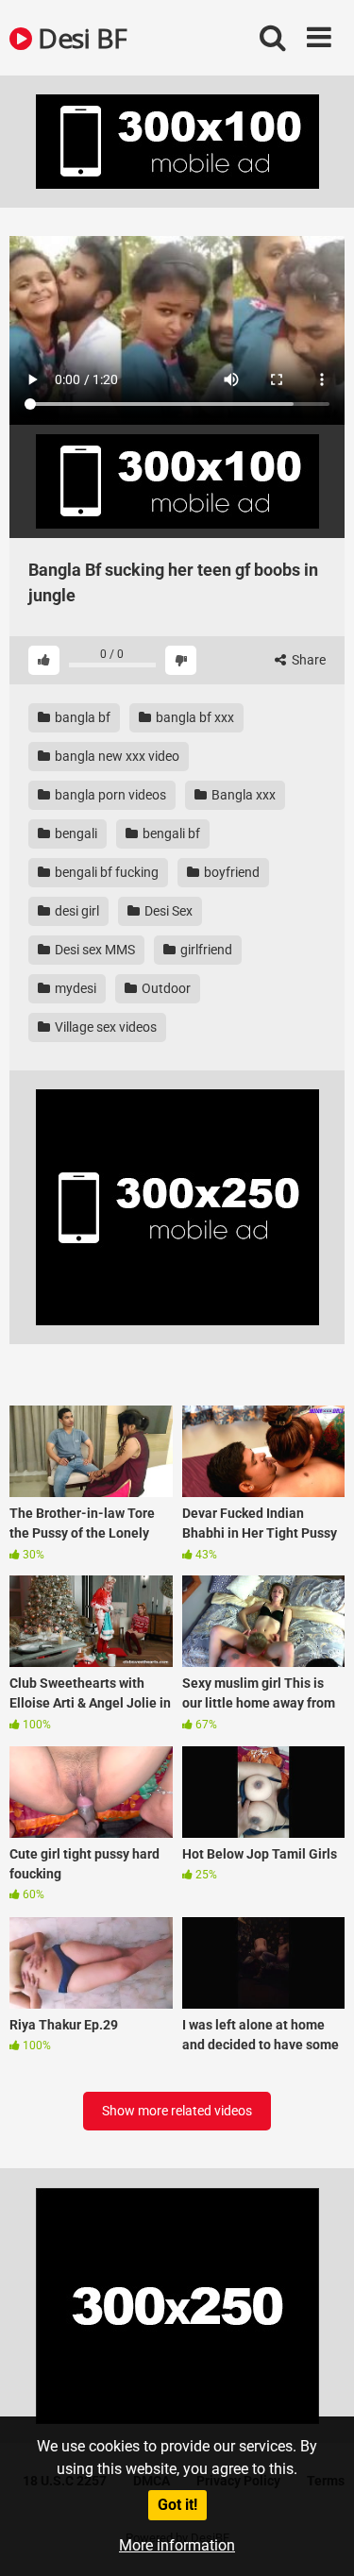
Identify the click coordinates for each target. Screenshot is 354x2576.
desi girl (76, 911)
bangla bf (81, 717)
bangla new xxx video (116, 756)
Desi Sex (167, 911)
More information (177, 2545)
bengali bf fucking (105, 872)
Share (307, 660)
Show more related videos (177, 2111)
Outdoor (165, 988)
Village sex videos (104, 1027)
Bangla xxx (242, 795)
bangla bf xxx (194, 717)
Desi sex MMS (93, 950)
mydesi (74, 988)
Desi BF (80, 38)
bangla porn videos (109, 795)
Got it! (177, 2505)
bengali (75, 833)
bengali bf (170, 833)
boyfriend (230, 872)
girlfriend (205, 950)
